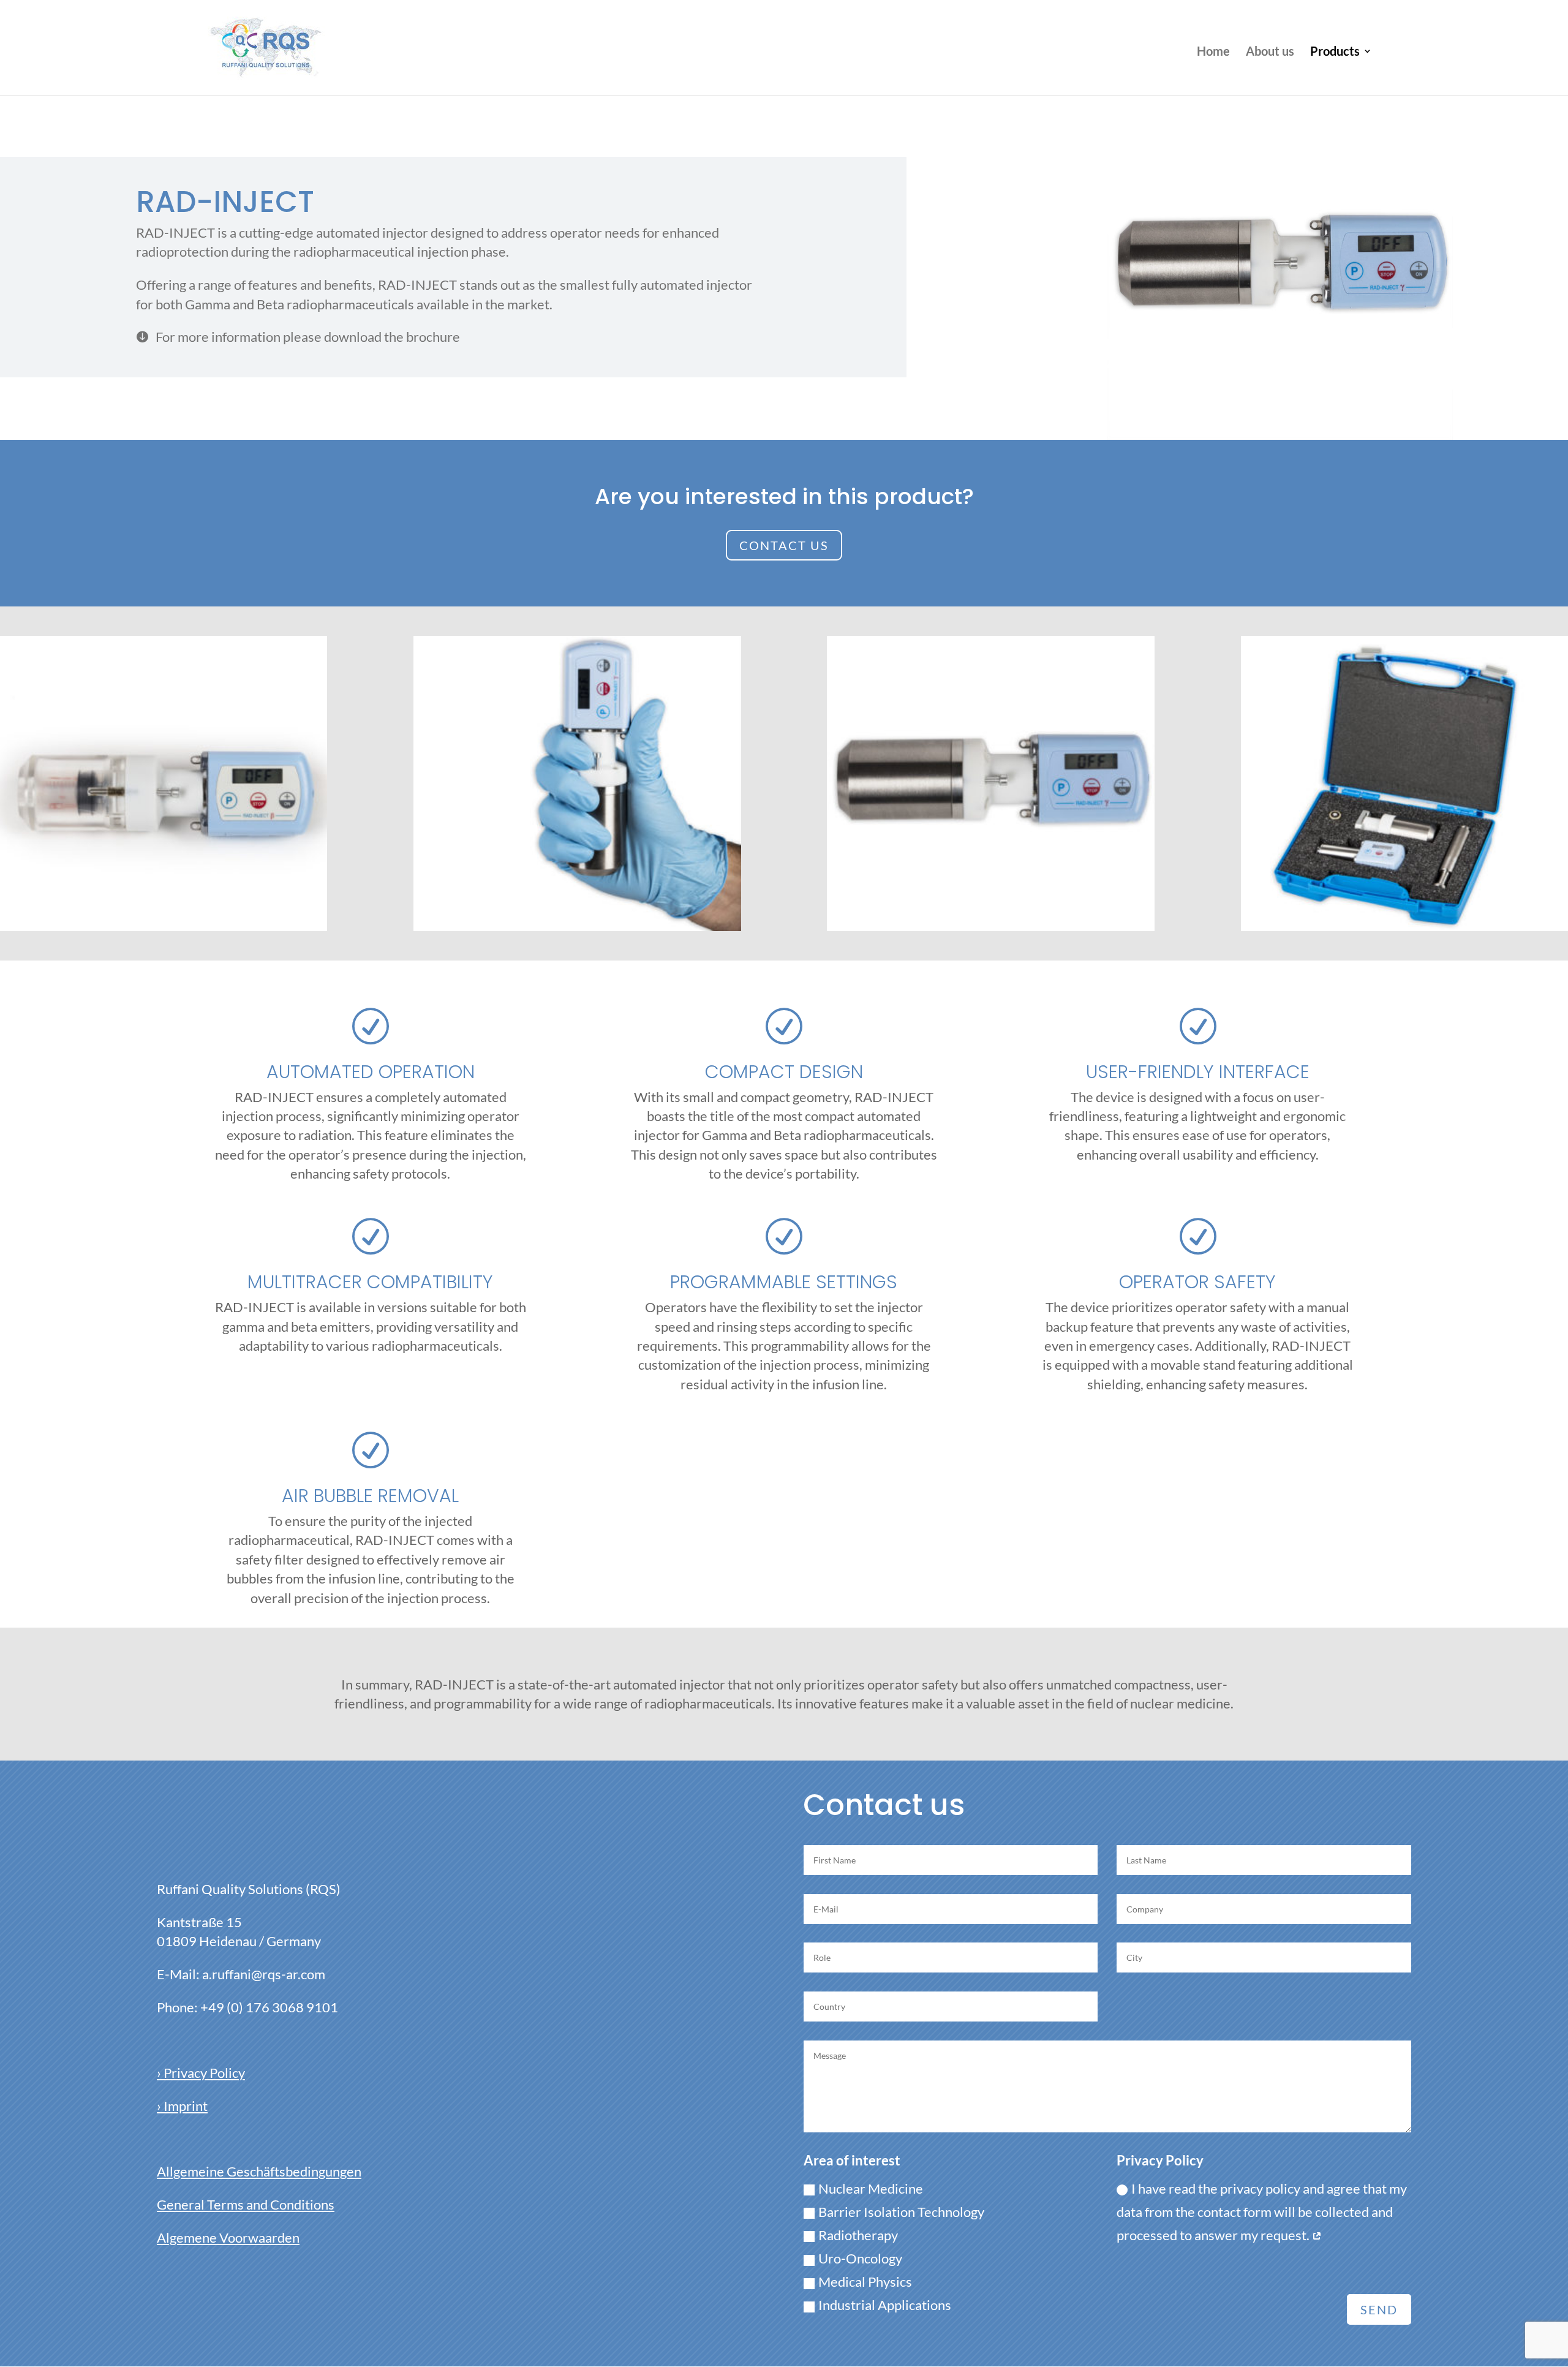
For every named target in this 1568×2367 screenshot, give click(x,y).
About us (1270, 52)
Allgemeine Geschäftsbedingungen (259, 2171)
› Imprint (182, 2106)
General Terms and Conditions (246, 2204)
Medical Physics (865, 2282)
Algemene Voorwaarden (228, 2237)
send (1379, 2309)
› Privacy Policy (201, 2073)
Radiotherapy (858, 2235)
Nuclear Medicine (871, 2188)
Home (1213, 52)
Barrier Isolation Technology (901, 2212)
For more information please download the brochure (298, 337)
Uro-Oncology (860, 2258)
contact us (784, 545)
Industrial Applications (885, 2305)
